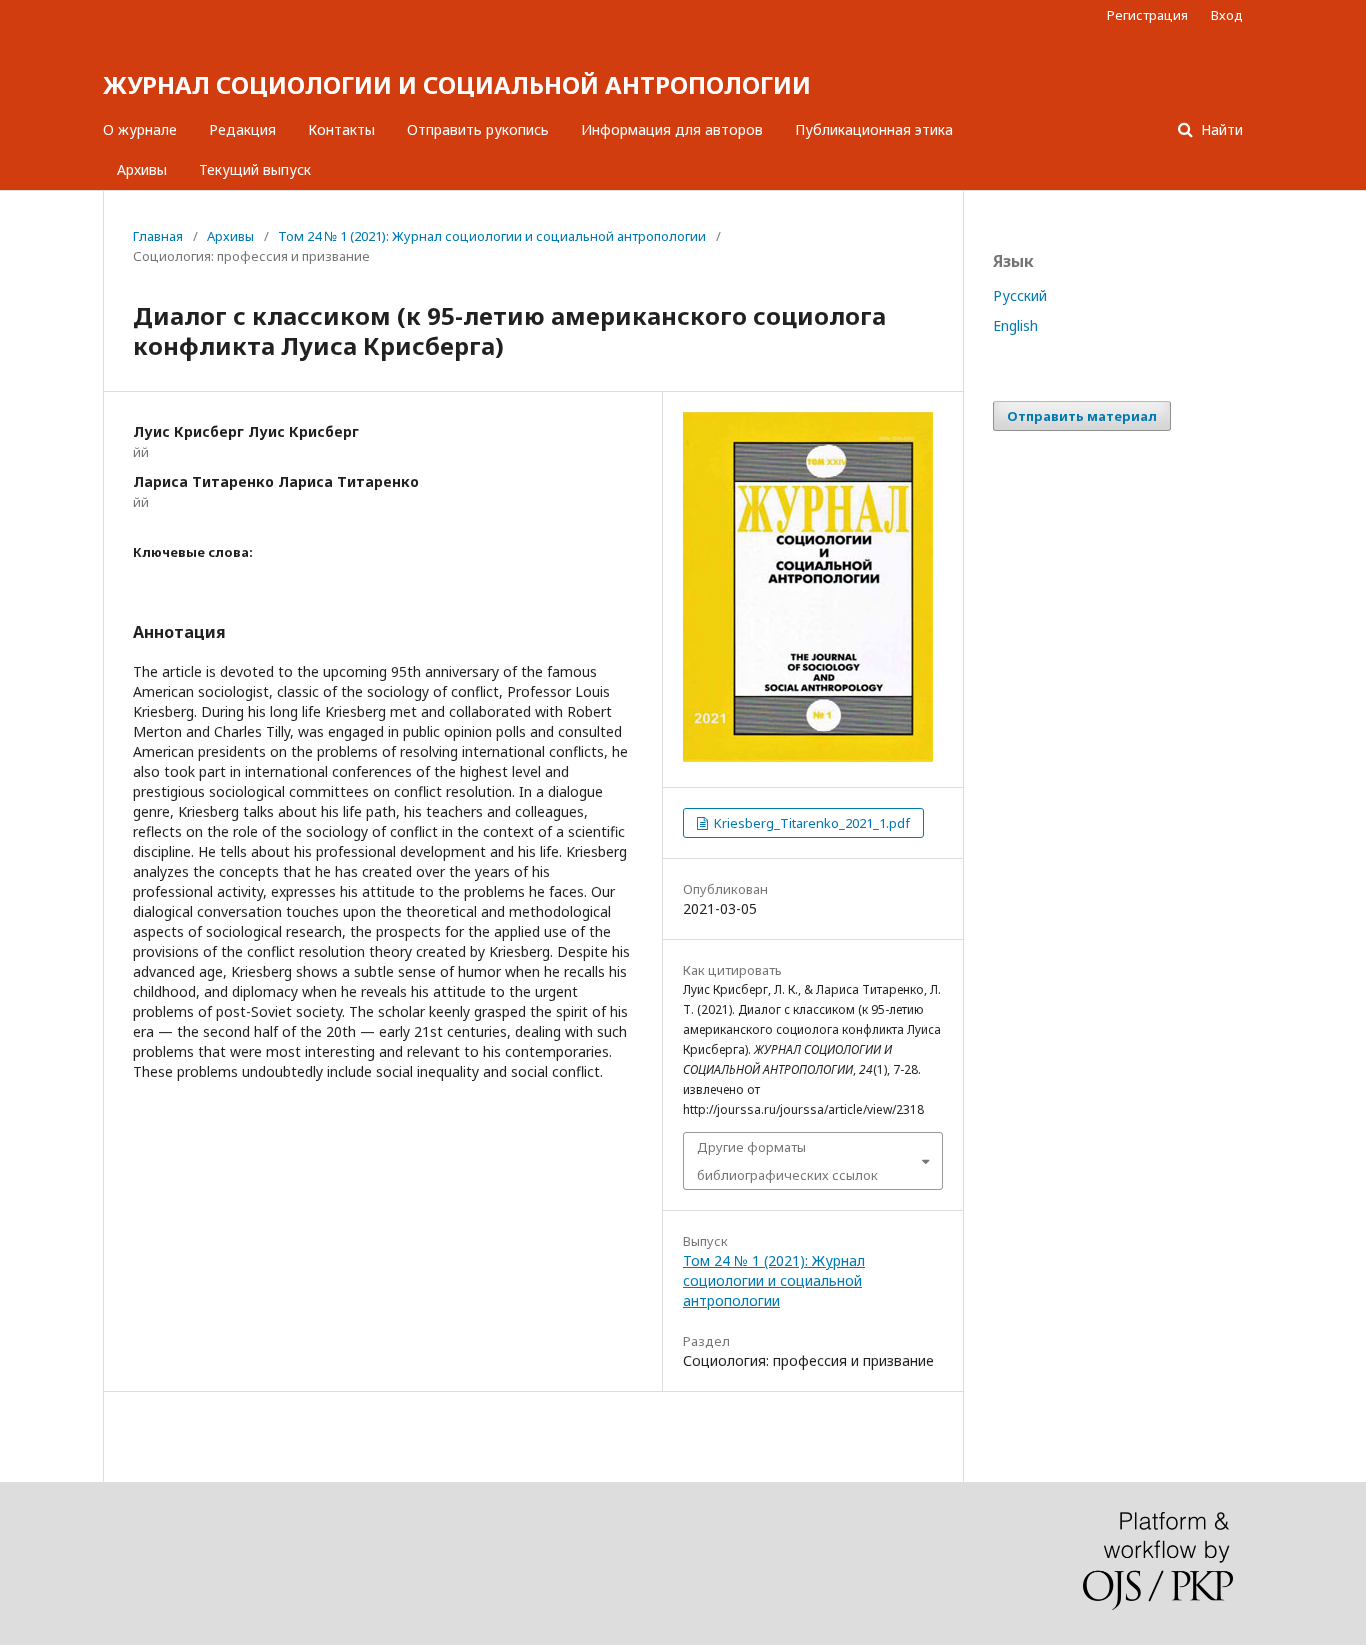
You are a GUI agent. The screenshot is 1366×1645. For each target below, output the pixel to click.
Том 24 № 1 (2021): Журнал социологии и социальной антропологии (492, 236)
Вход (1227, 15)
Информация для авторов (672, 129)
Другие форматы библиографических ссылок (787, 1161)
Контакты (341, 129)
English (1015, 325)
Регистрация (1147, 15)
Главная (158, 236)
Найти (1220, 129)
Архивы (142, 169)
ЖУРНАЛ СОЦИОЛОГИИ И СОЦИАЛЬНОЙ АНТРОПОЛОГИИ (457, 84)
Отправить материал (1082, 416)
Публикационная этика (874, 129)
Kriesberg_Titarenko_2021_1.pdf (810, 823)
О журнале (140, 129)
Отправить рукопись (478, 129)
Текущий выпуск (255, 169)
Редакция (242, 129)
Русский (1020, 295)
